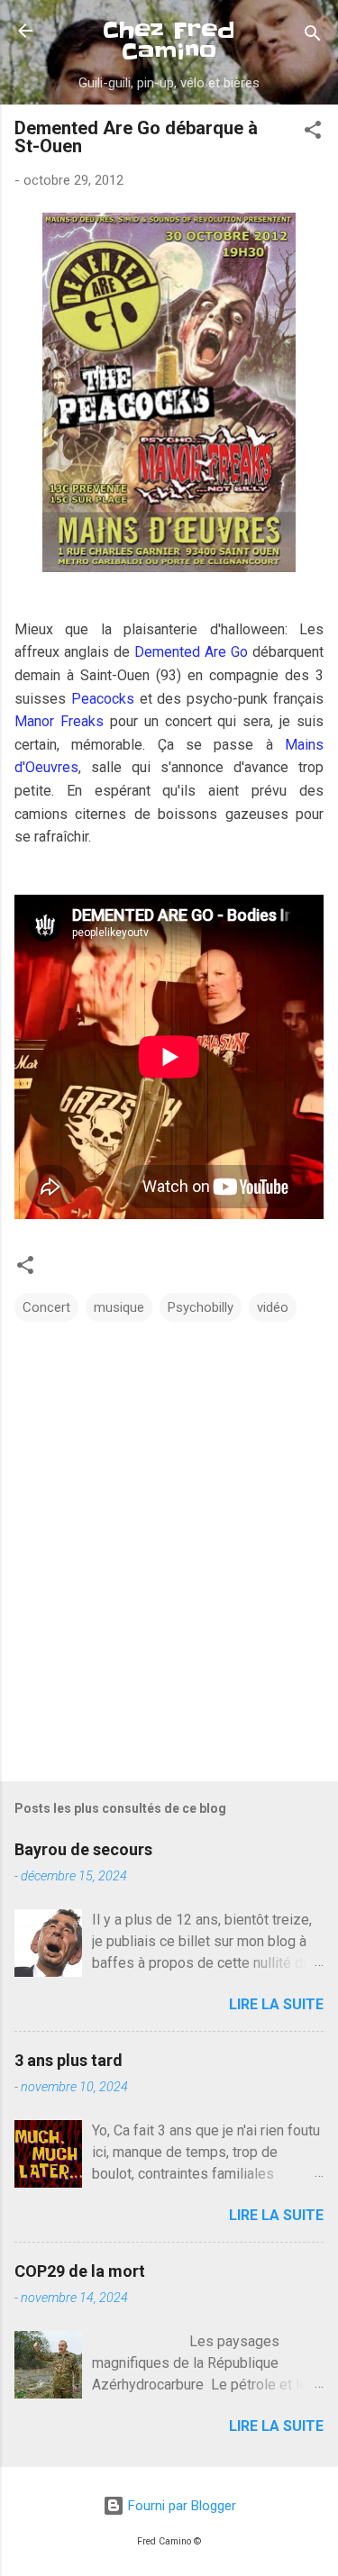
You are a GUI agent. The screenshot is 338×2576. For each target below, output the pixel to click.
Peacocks (103, 699)
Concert (46, 1307)
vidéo (273, 1307)
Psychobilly (201, 1307)
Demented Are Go (191, 652)
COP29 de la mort (80, 2271)
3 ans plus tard (69, 2060)
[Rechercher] (313, 36)
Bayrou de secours (83, 1849)
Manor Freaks (59, 721)
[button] (313, 133)
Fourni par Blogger (180, 2506)
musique (119, 1307)
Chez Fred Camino (169, 41)
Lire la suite (276, 2004)
